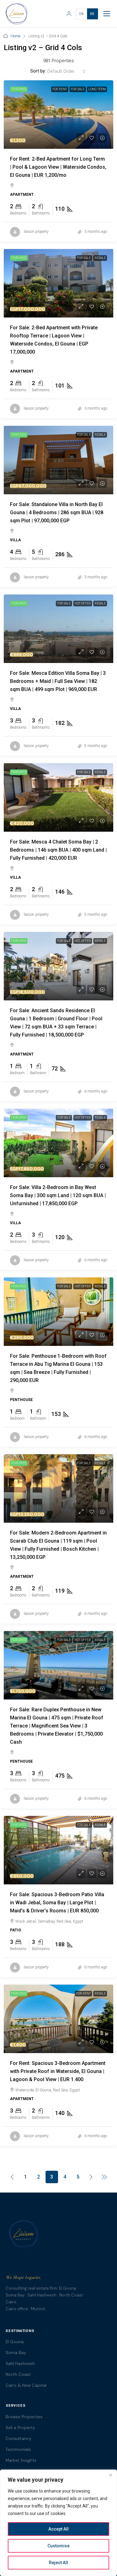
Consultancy (19, 2439)
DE (93, 14)
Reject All (58, 2563)
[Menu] (107, 14)
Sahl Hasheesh (20, 2364)
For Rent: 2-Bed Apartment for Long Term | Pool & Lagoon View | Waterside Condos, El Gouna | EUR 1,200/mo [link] (58, 167)
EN (82, 14)
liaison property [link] (36, 232)
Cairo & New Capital (26, 2385)
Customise (58, 2546)
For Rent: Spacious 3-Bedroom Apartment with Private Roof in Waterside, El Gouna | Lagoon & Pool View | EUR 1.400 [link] (58, 2071)
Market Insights (21, 2460)
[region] (58, 2523)
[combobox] (66, 71)
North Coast (18, 2374)
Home (15, 36)
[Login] (69, 14)
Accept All (58, 2529)
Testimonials (18, 2449)
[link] (58, 115)
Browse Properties (24, 2417)
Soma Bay (16, 2353)
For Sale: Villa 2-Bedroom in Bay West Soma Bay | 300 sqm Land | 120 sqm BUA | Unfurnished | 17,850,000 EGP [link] (58, 1195)
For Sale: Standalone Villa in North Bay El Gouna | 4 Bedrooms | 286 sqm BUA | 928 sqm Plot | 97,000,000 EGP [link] (57, 512)
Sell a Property (20, 2428)
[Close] (110, 2475)
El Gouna (15, 2342)
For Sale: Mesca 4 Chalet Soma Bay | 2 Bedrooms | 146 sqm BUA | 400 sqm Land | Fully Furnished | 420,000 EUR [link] (58, 850)
